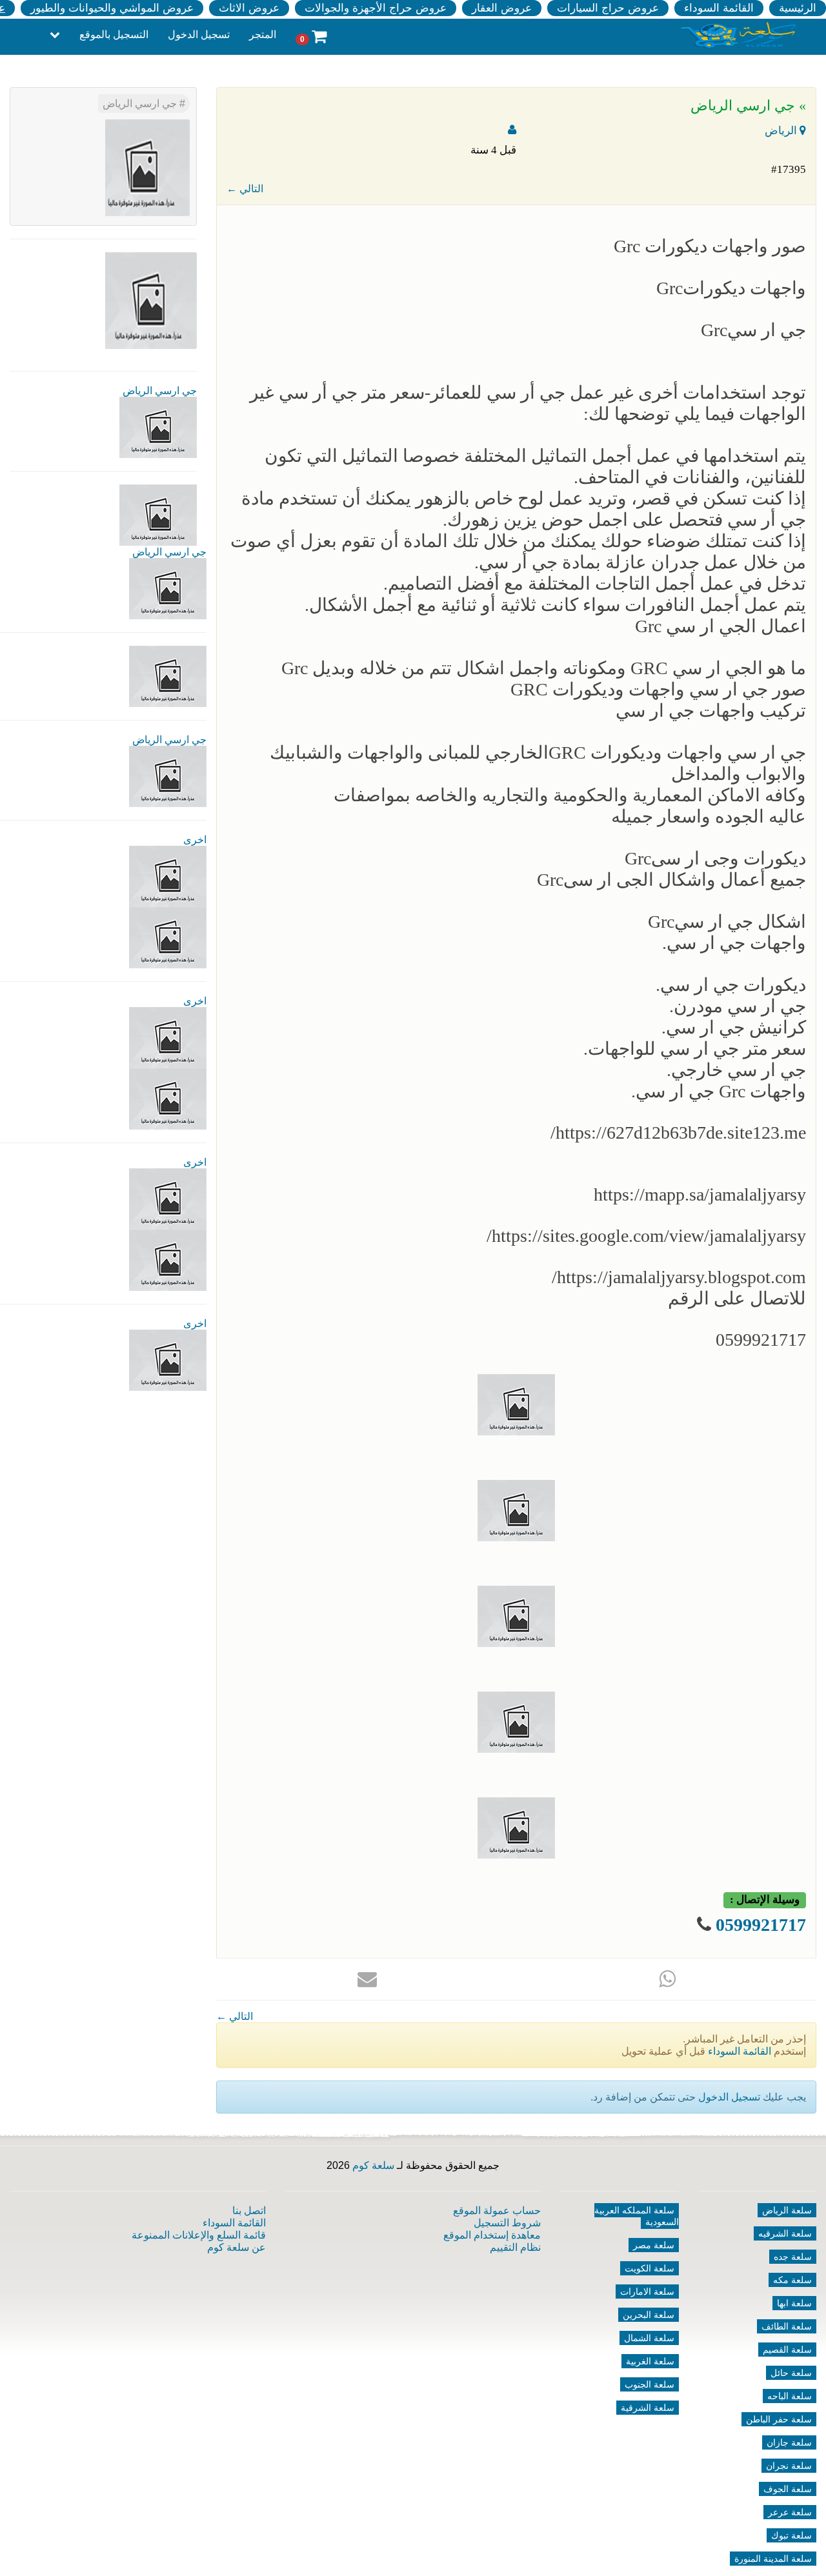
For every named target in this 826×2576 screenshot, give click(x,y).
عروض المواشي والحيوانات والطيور (112, 8)
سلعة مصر (654, 2245)
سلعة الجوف (788, 2489)
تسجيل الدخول (199, 35)
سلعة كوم (373, 2165)
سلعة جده (793, 2257)
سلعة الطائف (787, 2326)
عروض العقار (502, 8)
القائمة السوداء (719, 8)
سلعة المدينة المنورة (773, 2559)
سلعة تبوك (791, 2535)
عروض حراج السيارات (608, 8)
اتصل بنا (249, 2211)
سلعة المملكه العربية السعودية (637, 2216)
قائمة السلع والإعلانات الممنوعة (199, 2235)
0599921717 (761, 1925)
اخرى (195, 840)
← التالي (245, 189)
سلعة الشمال (649, 2338)
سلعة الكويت (650, 2268)
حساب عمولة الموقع (497, 2211)
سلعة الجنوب (650, 2384)
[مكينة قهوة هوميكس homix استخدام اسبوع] (168, 1260)
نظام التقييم (515, 2247)
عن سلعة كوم (237, 2247)
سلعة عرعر (790, 2512)
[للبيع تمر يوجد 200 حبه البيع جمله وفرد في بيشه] (168, 876)
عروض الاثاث (249, 8)
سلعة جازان (789, 2442)
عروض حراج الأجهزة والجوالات (376, 8)
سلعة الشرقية (648, 2408)
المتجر (263, 35)
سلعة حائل (791, 2373)
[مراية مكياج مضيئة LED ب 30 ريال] (168, 937)
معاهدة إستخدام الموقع (492, 2235)
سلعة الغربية (650, 2361)
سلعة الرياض (787, 2210)
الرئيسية (798, 8)
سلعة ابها (794, 2303)
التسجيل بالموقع (114, 35)
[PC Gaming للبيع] (168, 1360)
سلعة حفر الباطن (779, 2419)
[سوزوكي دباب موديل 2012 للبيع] (168, 1198)
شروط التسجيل (507, 2223)
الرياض (782, 131)
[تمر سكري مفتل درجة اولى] (168, 1037)
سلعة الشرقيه (785, 2233)
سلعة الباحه (790, 2396)
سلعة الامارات (647, 2291)
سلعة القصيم (787, 2350)
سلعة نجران (789, 2466)
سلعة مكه (792, 2280)
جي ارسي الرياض (141, 104)
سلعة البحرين (649, 2315)
